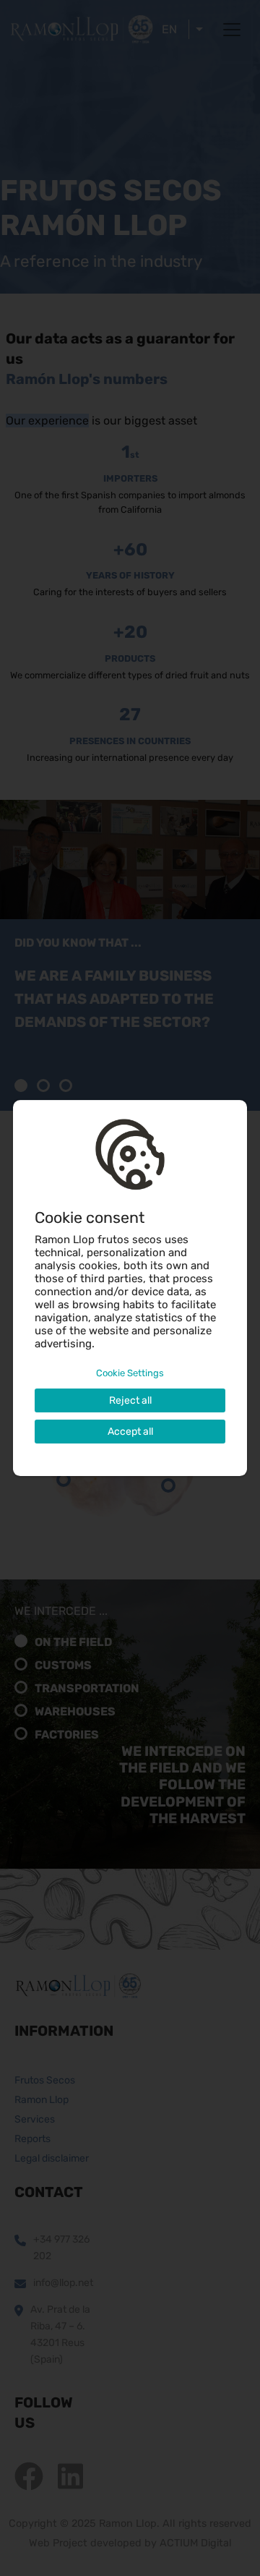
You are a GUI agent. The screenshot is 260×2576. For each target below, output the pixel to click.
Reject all (130, 1400)
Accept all (130, 1432)
